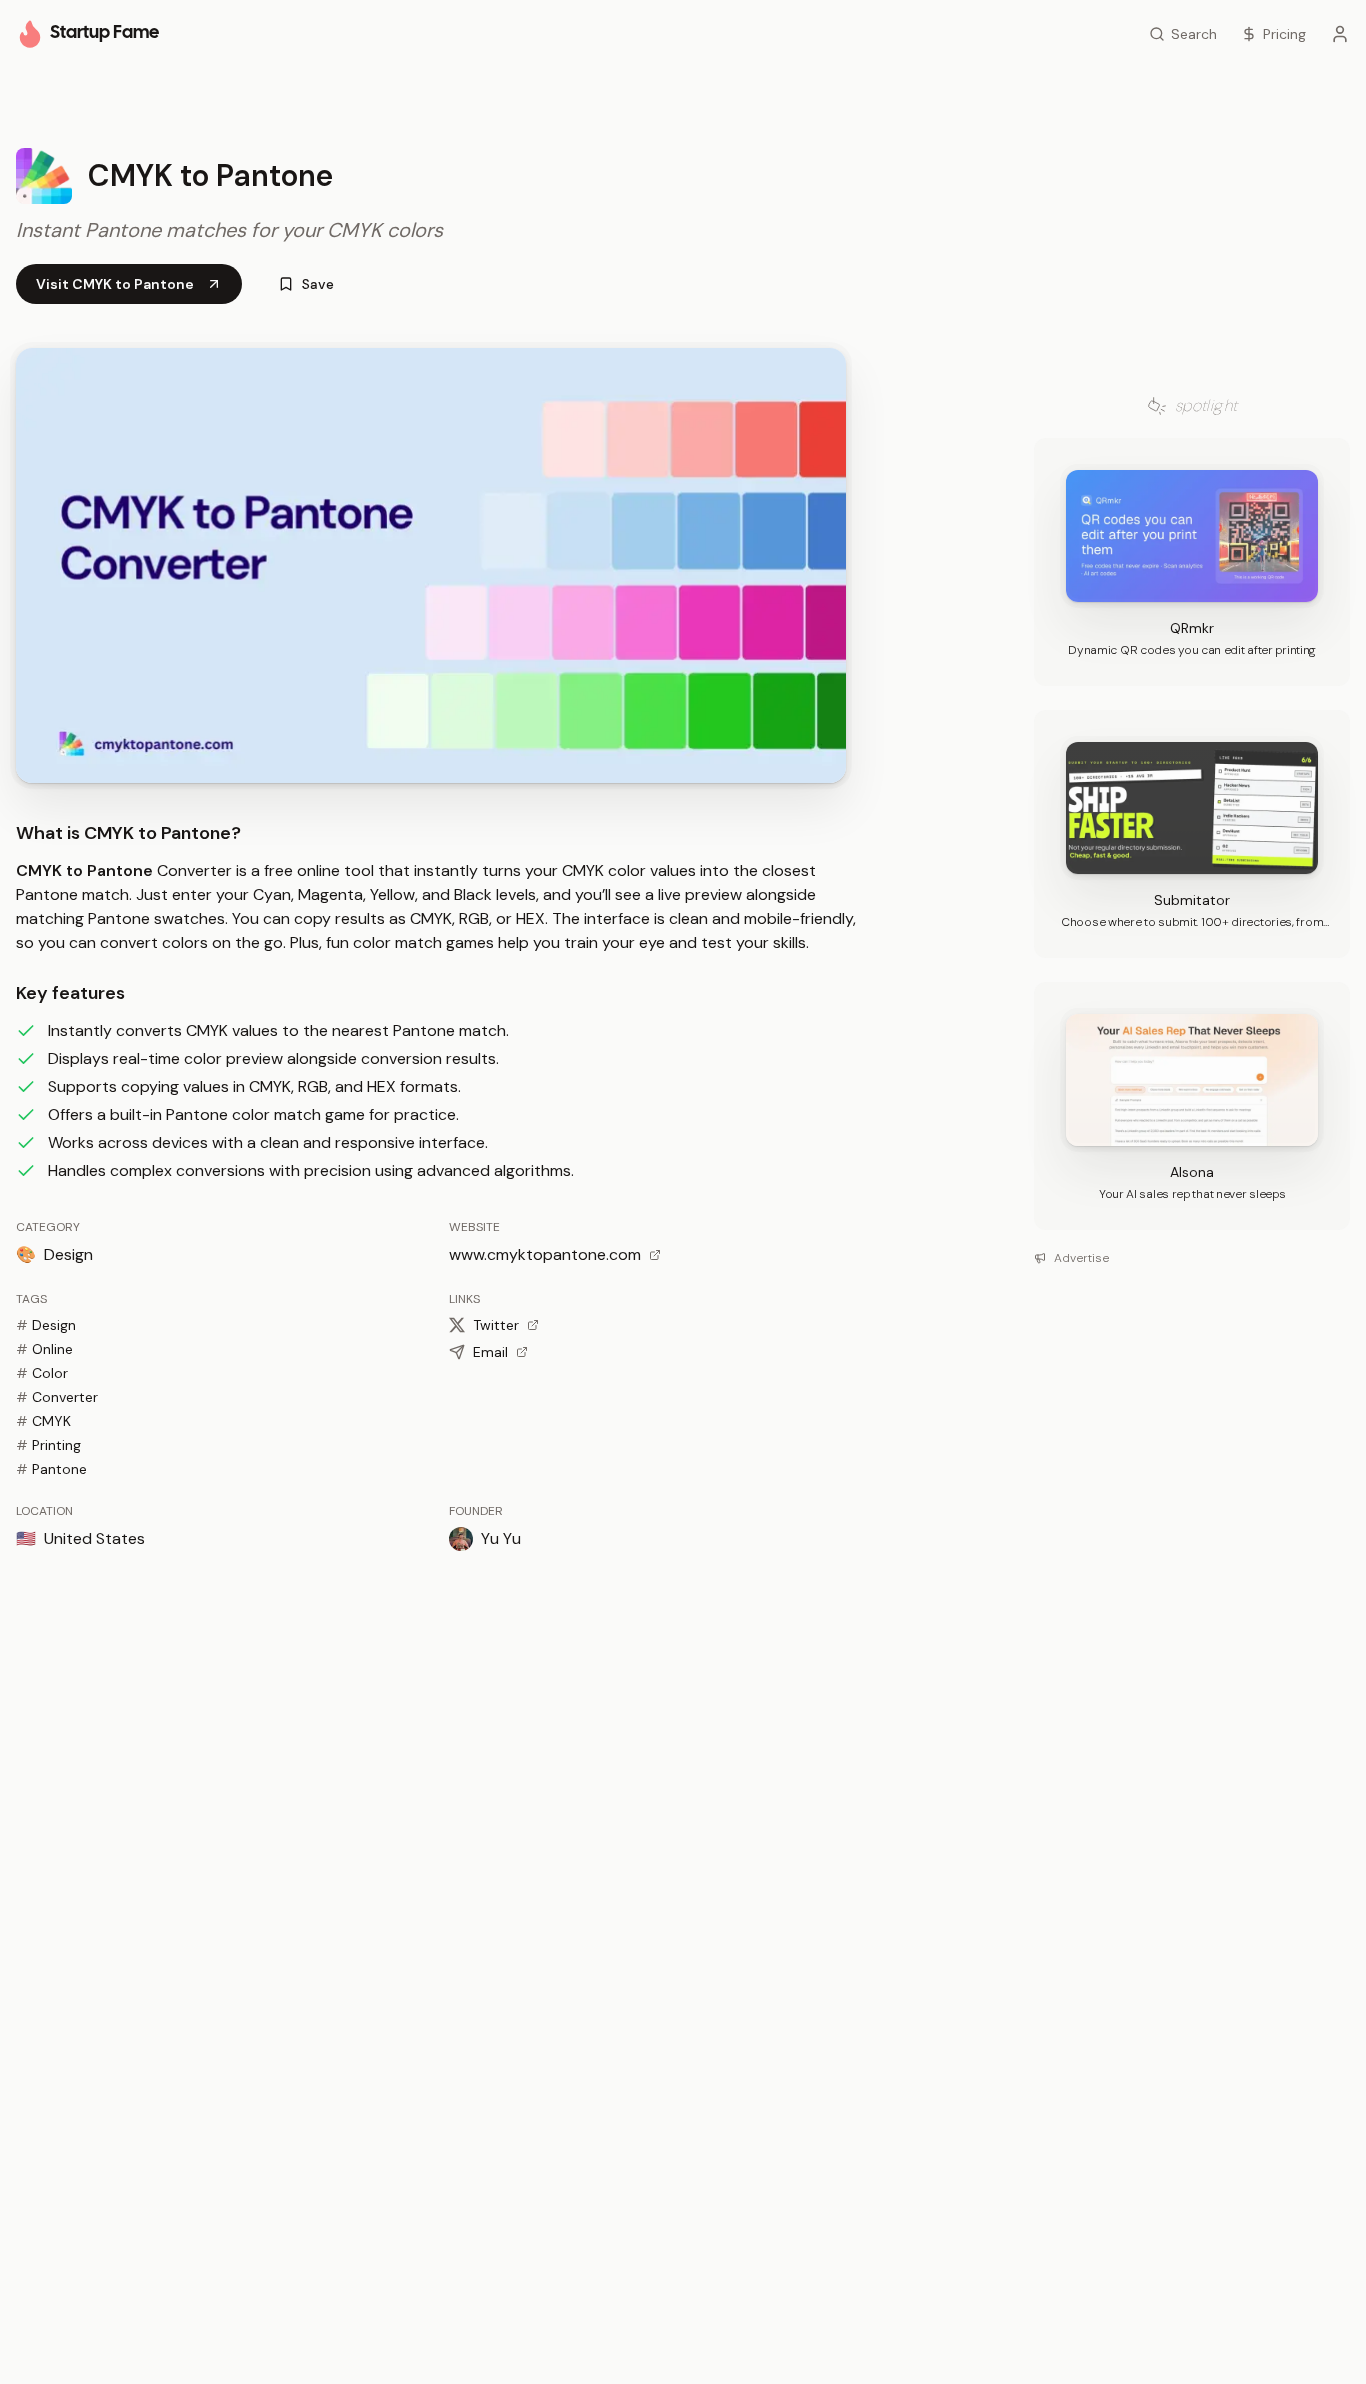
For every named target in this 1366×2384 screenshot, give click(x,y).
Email (490, 1352)
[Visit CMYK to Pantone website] (431, 565)
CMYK (43, 1421)
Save (318, 284)
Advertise (1081, 1258)
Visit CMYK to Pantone (115, 284)
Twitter (496, 1325)
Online (44, 1349)
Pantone (51, 1469)
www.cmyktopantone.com (545, 1254)
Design (46, 1325)
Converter (57, 1397)
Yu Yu (501, 1538)
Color (42, 1373)
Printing (48, 1445)
